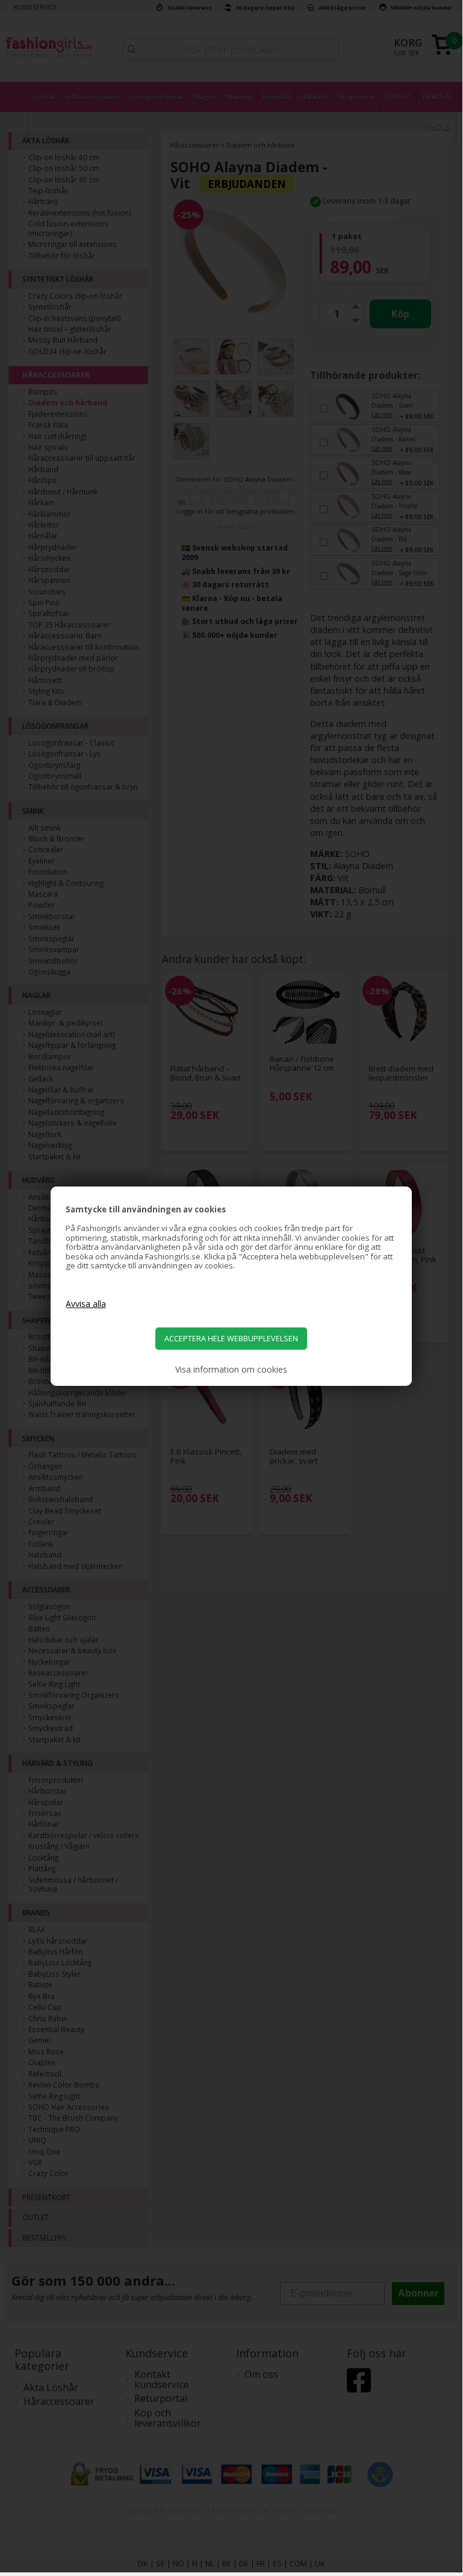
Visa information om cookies (231, 1370)
